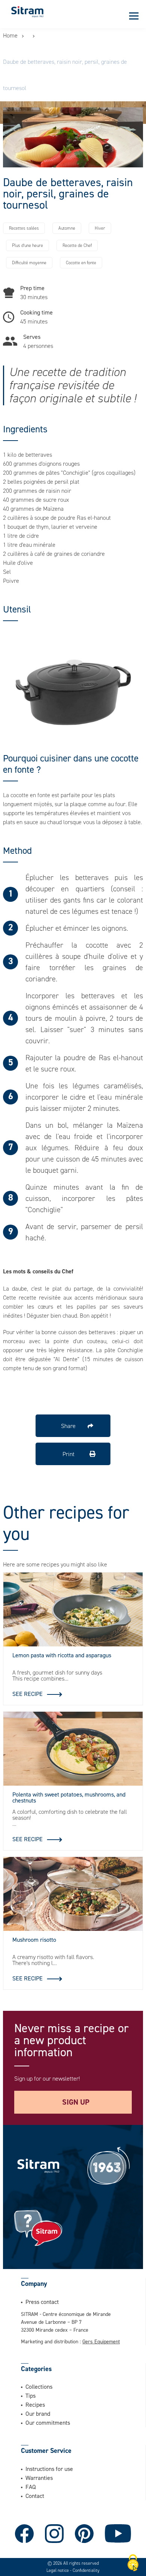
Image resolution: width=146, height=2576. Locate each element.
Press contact (42, 2302)
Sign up (76, 2102)
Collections (39, 2386)
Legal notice (58, 2570)
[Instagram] (54, 2534)
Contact (35, 2496)
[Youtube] (118, 2534)
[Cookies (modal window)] (133, 2563)
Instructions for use (49, 2469)
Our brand (38, 2413)
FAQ (31, 2487)
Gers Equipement (101, 2341)
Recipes (35, 2404)
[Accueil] (27, 11)
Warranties (39, 2478)
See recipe (28, 1694)
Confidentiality (86, 2570)
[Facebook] (24, 2534)
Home (10, 35)
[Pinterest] (84, 2534)
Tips (31, 2395)
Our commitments (48, 2423)
